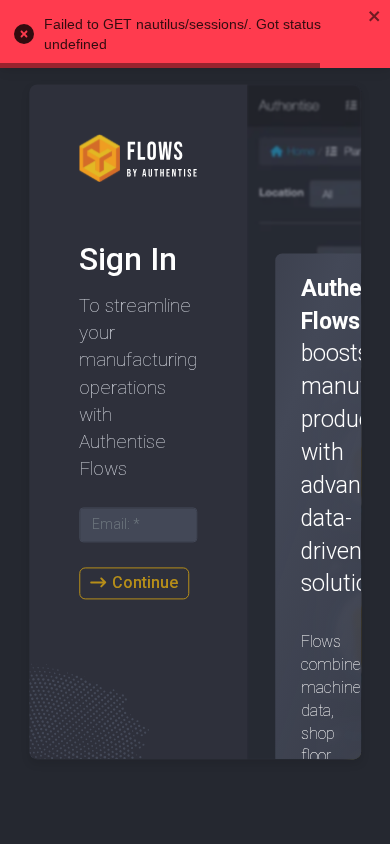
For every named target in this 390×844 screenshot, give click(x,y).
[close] (375, 16)
